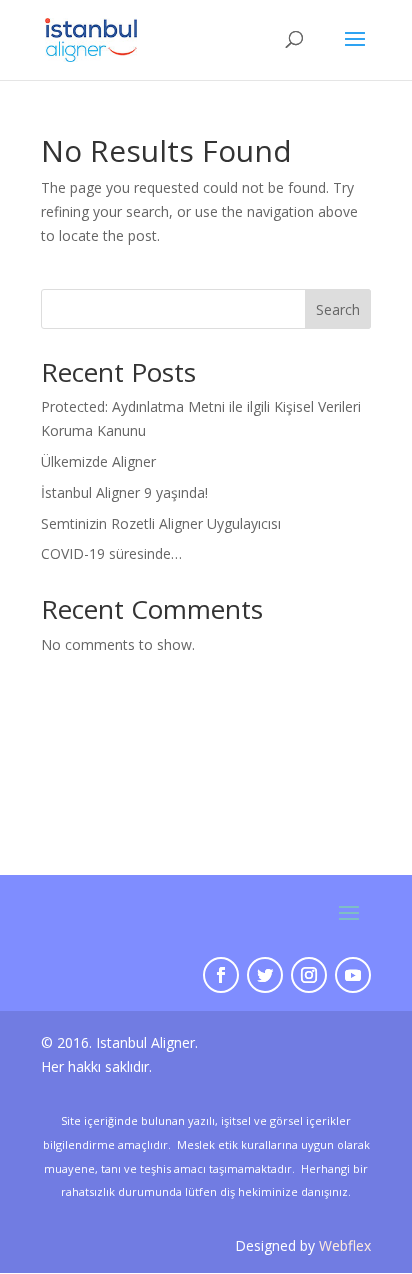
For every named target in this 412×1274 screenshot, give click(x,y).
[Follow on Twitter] (265, 975)
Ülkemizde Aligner (98, 461)
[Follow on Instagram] (309, 975)
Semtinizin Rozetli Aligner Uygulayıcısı (161, 523)
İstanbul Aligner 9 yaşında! (124, 492)
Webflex (345, 1245)
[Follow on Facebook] (221, 975)
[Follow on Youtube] (353, 975)
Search (338, 309)
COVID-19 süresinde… (111, 553)
